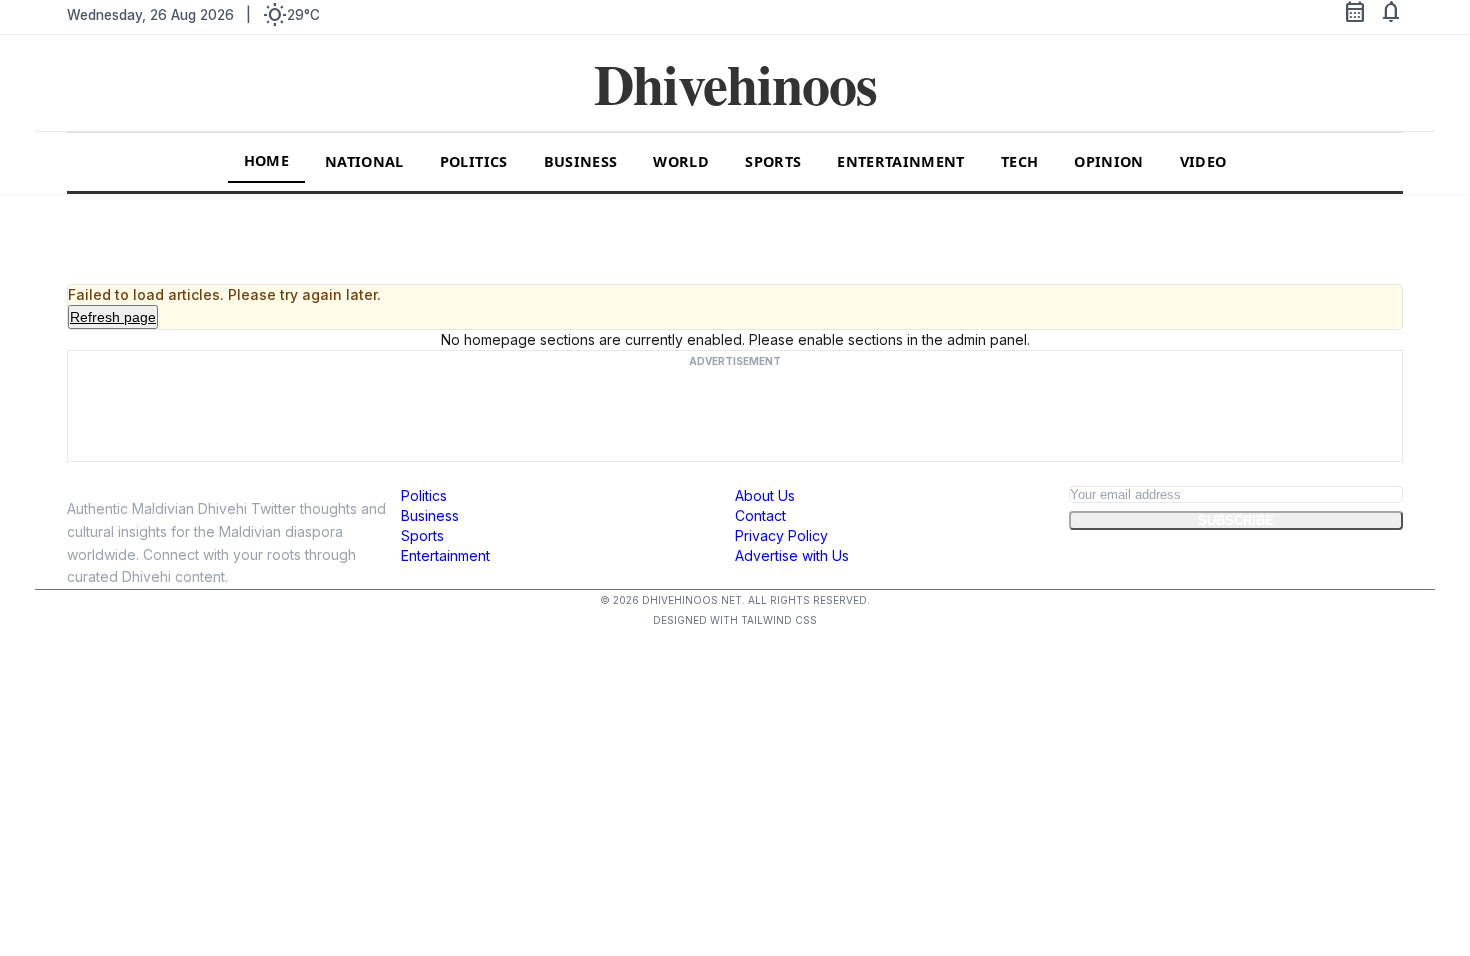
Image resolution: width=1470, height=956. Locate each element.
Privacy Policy (781, 535)
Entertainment (901, 161)
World (681, 161)
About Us (765, 495)
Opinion (1108, 161)
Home (266, 160)
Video (1203, 161)
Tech (1019, 161)
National (364, 161)
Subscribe (1236, 520)
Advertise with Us (792, 555)
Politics (474, 161)
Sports (773, 161)
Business (581, 161)
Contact (760, 515)
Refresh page (113, 317)
